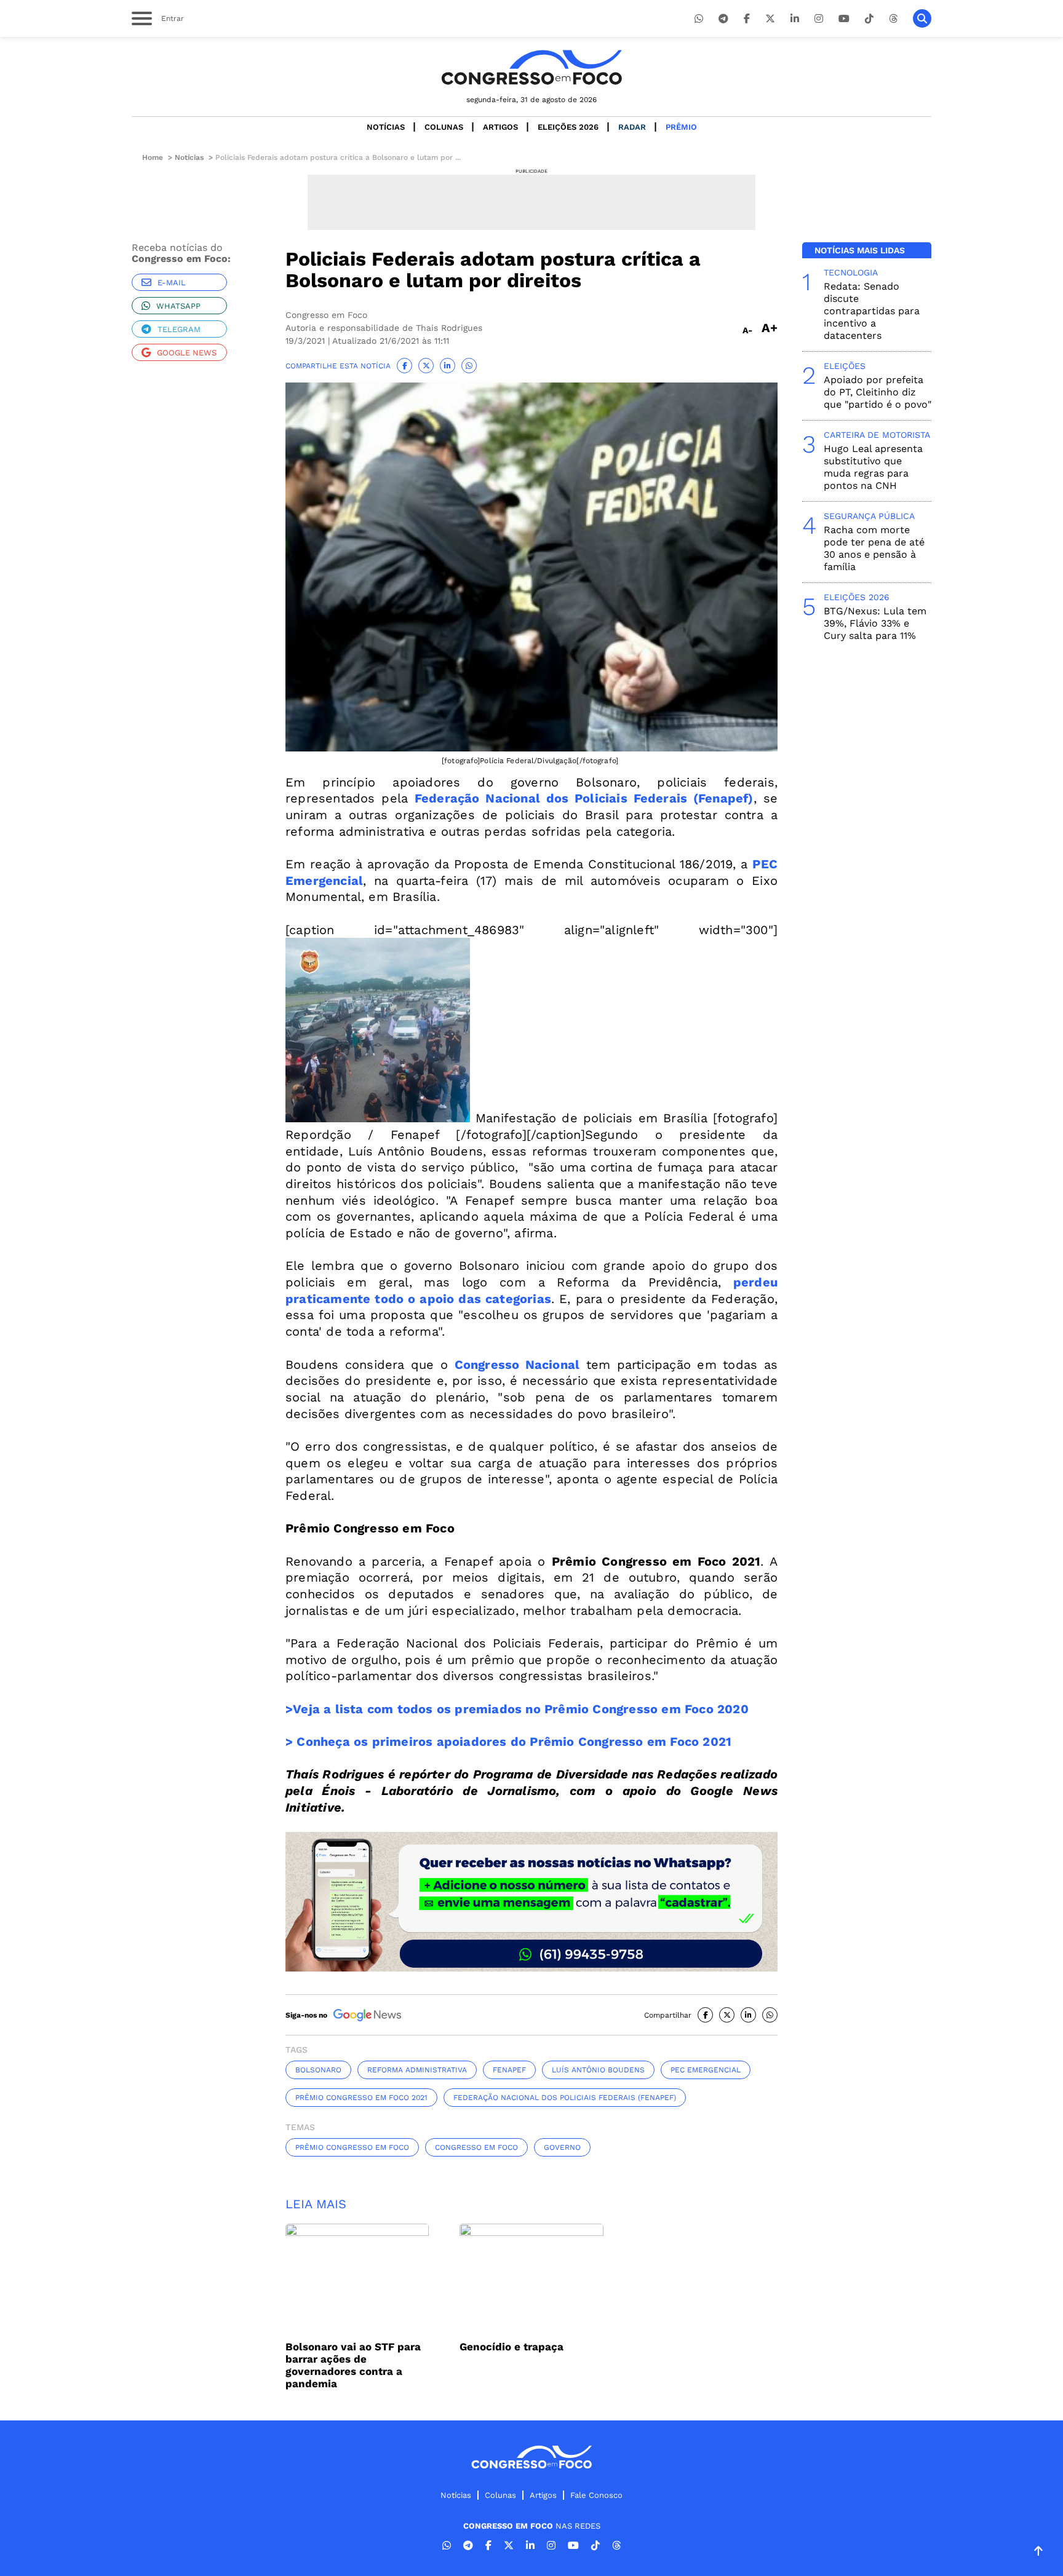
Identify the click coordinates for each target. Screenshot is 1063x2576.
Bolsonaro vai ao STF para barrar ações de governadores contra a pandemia (353, 2365)
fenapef (509, 2070)
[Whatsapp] (699, 19)
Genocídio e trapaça (512, 2347)
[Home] (531, 67)
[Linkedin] (795, 19)
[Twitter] (770, 19)
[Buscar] (922, 18)
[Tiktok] (869, 19)
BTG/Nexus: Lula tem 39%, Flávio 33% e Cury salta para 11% (875, 623)
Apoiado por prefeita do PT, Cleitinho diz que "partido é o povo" (878, 392)
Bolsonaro (318, 2070)
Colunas (444, 127)
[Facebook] (747, 19)
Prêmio (681, 127)
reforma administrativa (417, 2070)
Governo (562, 2147)
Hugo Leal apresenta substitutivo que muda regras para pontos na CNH (873, 467)
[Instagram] (819, 19)
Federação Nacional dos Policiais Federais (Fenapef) (584, 798)
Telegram (179, 329)
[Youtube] (844, 19)
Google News (187, 353)
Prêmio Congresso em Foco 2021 (361, 2098)
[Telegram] (723, 19)
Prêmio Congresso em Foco (352, 2147)
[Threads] (893, 19)
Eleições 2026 (568, 127)
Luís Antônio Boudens (598, 2070)
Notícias (386, 127)
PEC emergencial (706, 2070)
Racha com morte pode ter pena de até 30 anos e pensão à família (874, 548)
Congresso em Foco (476, 2147)
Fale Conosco (596, 2495)
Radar (632, 127)
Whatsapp (178, 306)
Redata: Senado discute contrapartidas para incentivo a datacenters (872, 311)
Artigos (500, 127)
